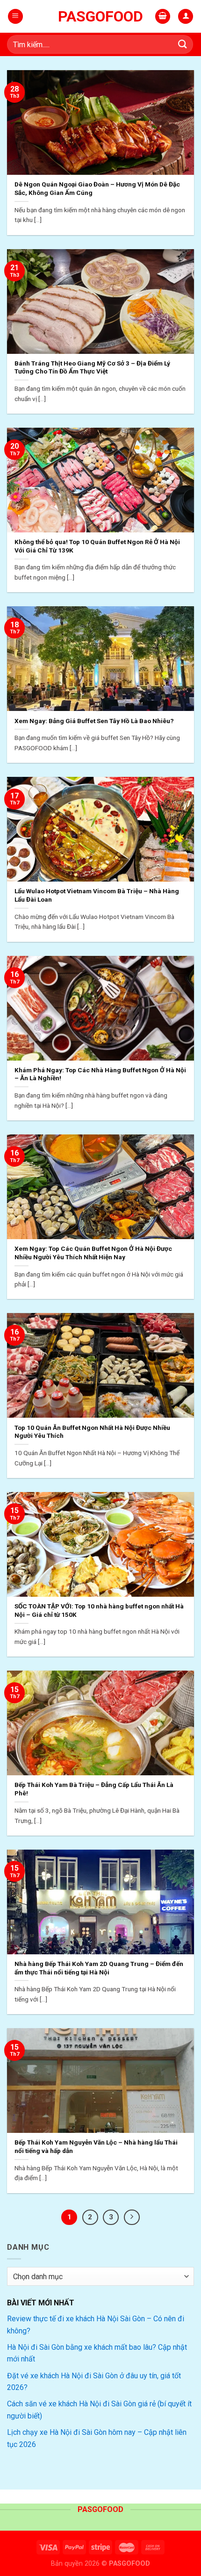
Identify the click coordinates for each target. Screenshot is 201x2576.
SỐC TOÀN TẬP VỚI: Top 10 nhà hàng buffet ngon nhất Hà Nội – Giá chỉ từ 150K (99, 1610)
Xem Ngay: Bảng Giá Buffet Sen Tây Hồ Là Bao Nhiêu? (94, 721)
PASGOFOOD (100, 16)
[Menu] (15, 17)
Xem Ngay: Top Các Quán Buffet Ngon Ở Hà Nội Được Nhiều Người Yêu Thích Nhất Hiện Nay (93, 1253)
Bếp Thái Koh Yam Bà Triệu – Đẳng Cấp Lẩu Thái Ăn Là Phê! (94, 1789)
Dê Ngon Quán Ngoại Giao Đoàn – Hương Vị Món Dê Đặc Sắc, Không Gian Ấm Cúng (97, 188)
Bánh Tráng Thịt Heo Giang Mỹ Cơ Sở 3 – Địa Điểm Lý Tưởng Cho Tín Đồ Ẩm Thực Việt (92, 367)
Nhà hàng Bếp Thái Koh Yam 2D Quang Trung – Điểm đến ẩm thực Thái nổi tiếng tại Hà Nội (99, 1968)
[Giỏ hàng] (163, 17)
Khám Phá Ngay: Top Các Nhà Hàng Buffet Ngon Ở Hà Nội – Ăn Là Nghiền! (100, 1074)
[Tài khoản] (186, 17)
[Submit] (183, 44)
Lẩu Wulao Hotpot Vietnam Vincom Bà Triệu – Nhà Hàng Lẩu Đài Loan (97, 895)
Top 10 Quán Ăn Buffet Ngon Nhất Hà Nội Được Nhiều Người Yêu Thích (92, 1432)
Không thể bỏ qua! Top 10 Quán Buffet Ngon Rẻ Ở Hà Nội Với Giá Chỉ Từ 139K (97, 546)
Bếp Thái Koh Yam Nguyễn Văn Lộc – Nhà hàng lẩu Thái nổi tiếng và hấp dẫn (96, 2146)
